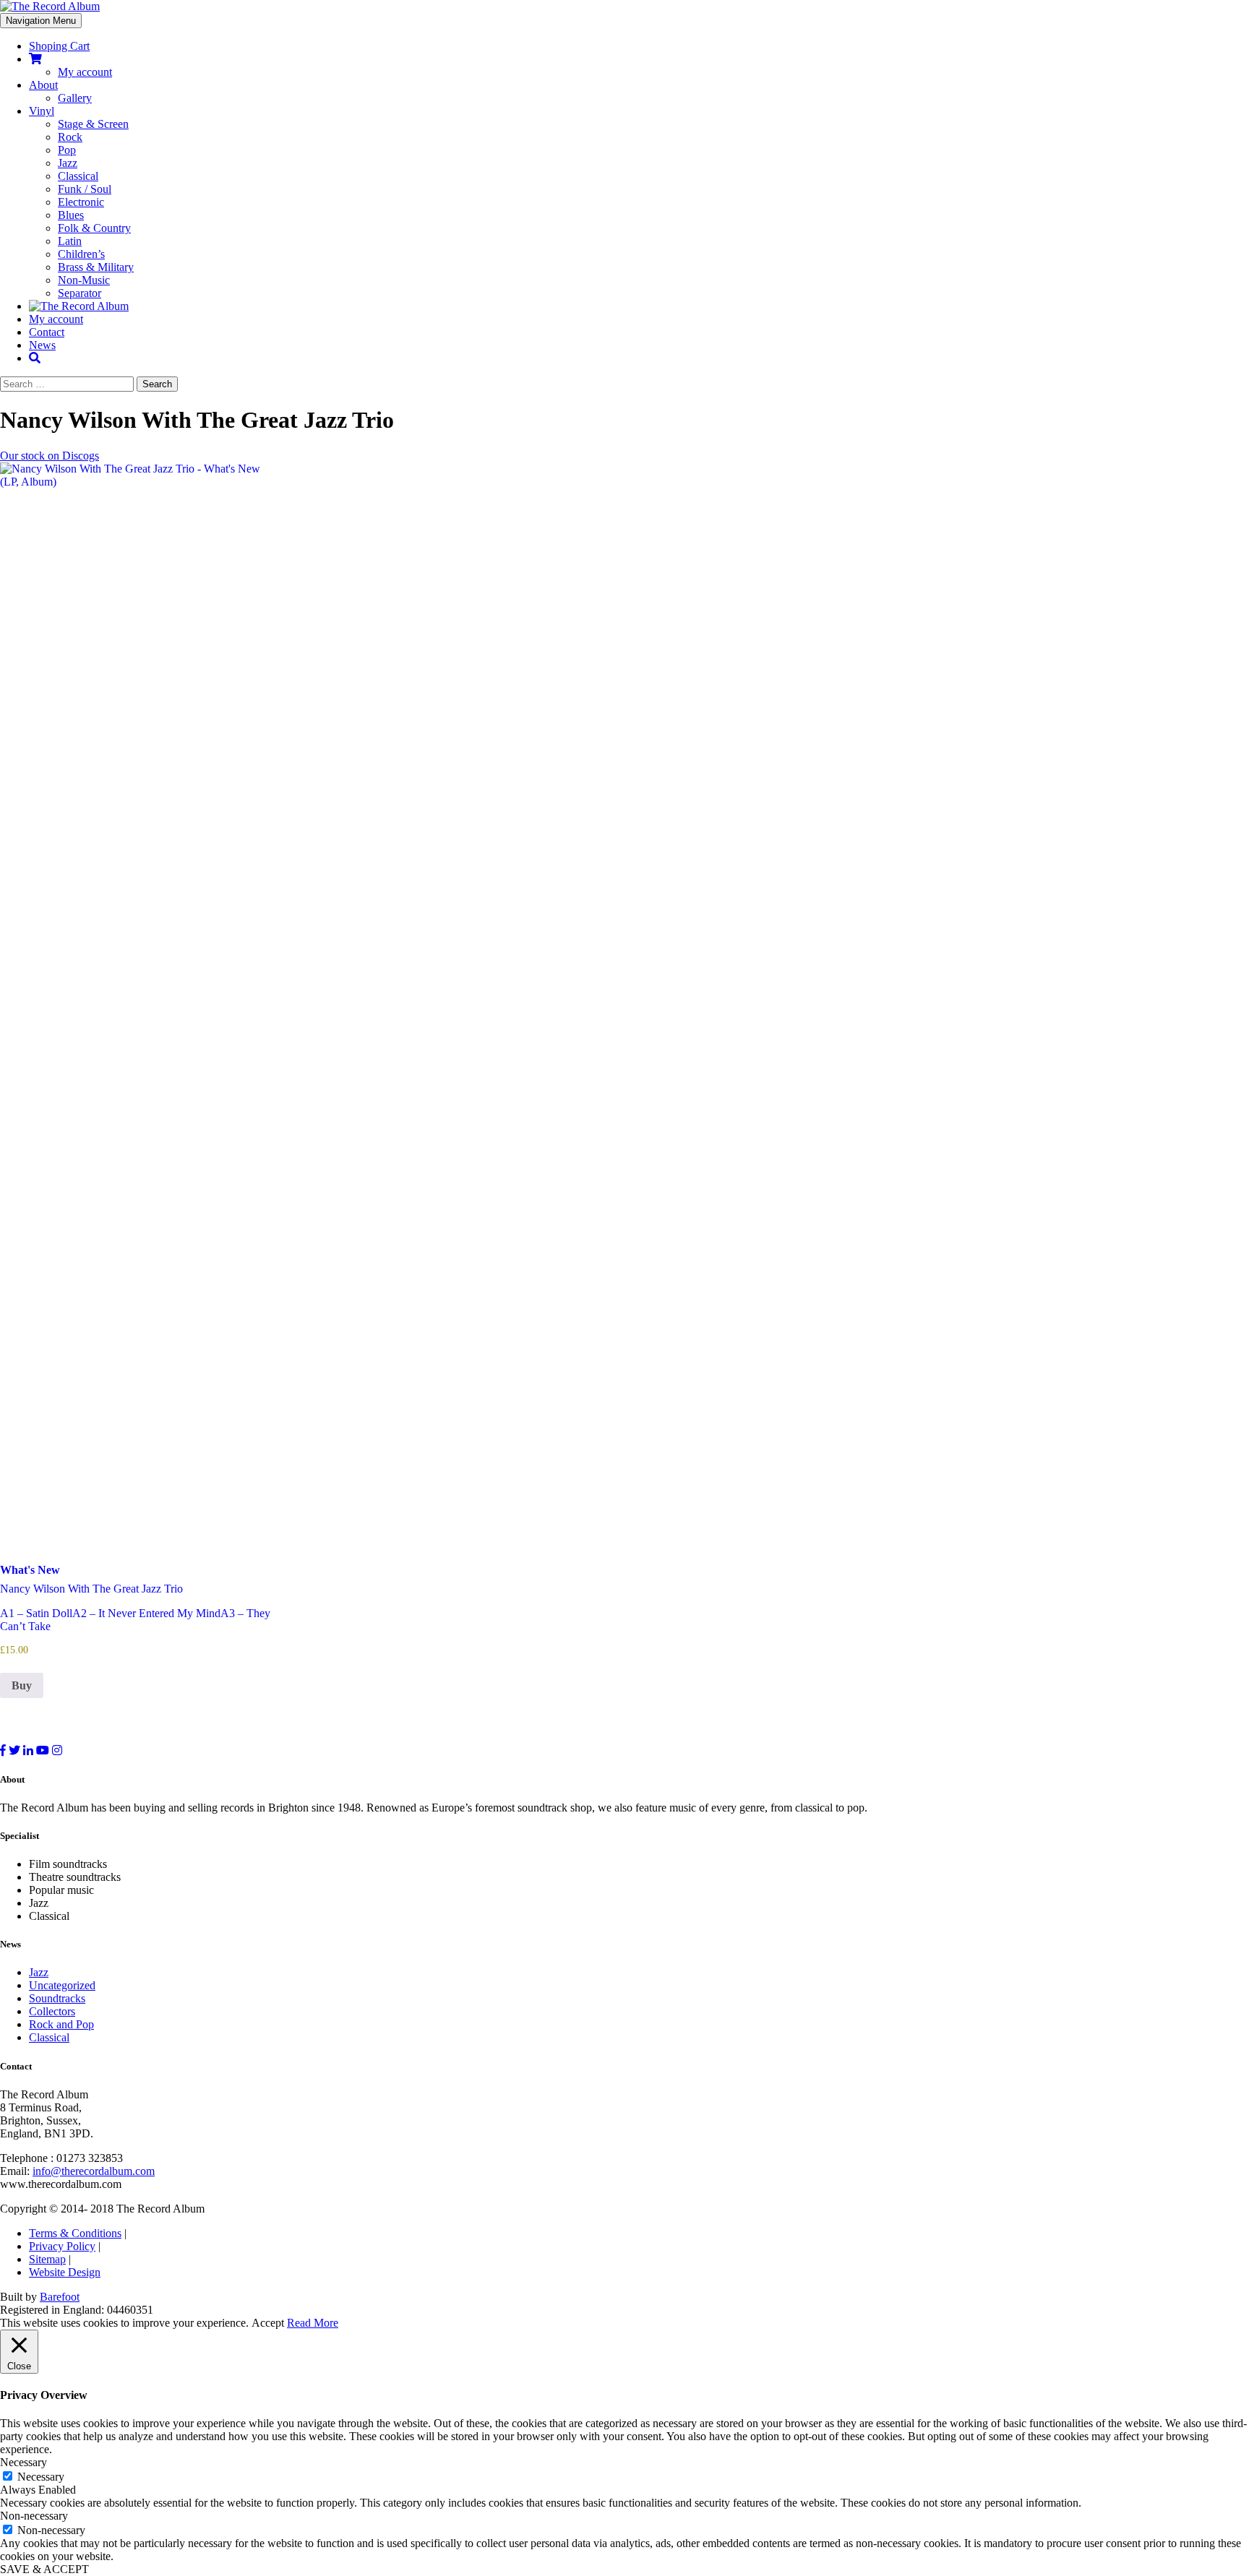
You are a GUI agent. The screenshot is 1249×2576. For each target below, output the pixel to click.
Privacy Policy (62, 2246)
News (42, 345)
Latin (70, 241)
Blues (71, 215)
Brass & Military (96, 267)
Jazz (68, 163)
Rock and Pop (61, 2024)
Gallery (75, 98)
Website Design (65, 2272)
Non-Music (84, 280)
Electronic (81, 202)
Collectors (52, 2011)
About (43, 85)
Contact (47, 332)
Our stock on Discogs (50, 456)
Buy (22, 1685)
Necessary (41, 2477)
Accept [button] (268, 2323)
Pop (67, 150)
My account (85, 72)
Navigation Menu (41, 21)
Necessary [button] (23, 2462)
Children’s (81, 254)
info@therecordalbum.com (94, 2171)
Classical (78, 176)
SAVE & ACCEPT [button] (44, 2569)
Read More (313, 2323)
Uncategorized (62, 1985)
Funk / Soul (85, 189)
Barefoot (60, 2297)
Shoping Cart (59, 46)
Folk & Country (94, 228)
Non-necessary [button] (34, 2516)
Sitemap (47, 2259)
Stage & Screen (93, 124)
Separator (80, 293)
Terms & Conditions (75, 2233)
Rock (70, 137)
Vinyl (42, 111)
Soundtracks (57, 1998)
